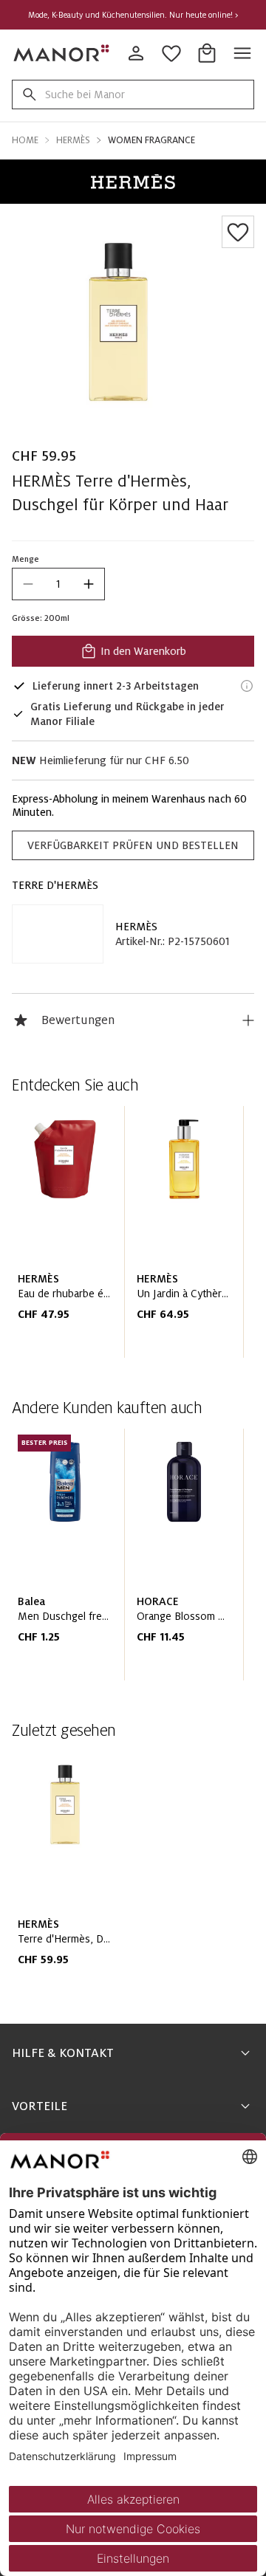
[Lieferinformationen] (247, 686)
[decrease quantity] (28, 584)
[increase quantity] (89, 584)
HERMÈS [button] (73, 140)
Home (25, 140)
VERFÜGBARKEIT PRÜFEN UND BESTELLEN (133, 845)
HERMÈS (136, 927)
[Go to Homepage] (62, 53)
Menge (25, 559)
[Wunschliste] (238, 232)
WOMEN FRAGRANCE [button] (151, 140)
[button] (133, 182)
